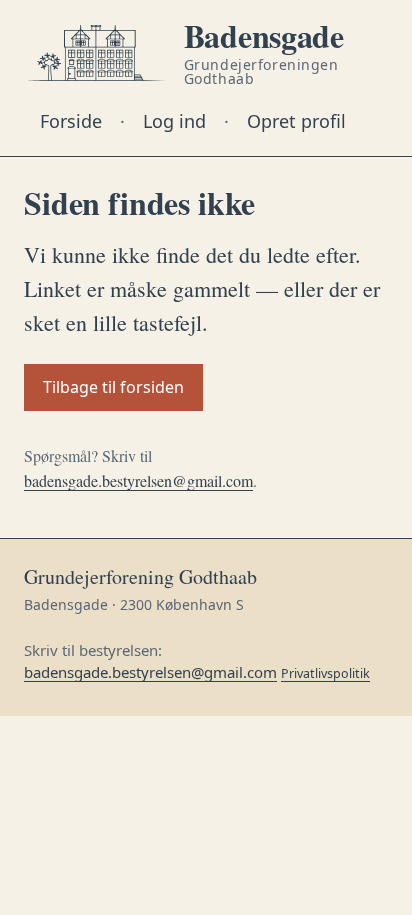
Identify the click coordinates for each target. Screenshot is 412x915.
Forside (71, 121)
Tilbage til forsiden (113, 387)
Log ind (174, 121)
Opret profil (296, 121)
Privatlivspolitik (325, 673)
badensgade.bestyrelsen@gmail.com (138, 480)
